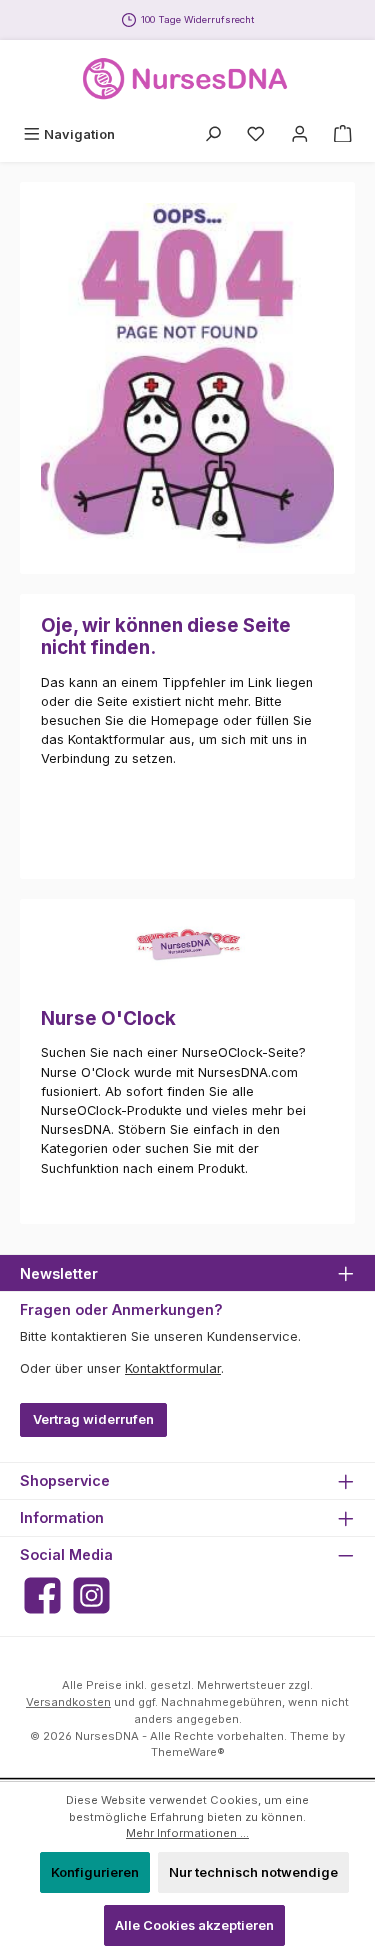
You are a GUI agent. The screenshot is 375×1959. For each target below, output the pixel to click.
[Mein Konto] (300, 134)
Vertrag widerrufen (93, 1419)
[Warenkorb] (343, 134)
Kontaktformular (173, 1368)
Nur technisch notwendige (253, 1872)
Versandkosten (68, 1702)
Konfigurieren (95, 1872)
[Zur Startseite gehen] (188, 79)
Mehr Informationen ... (187, 1833)
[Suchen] (213, 134)
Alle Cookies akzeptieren (194, 1925)
